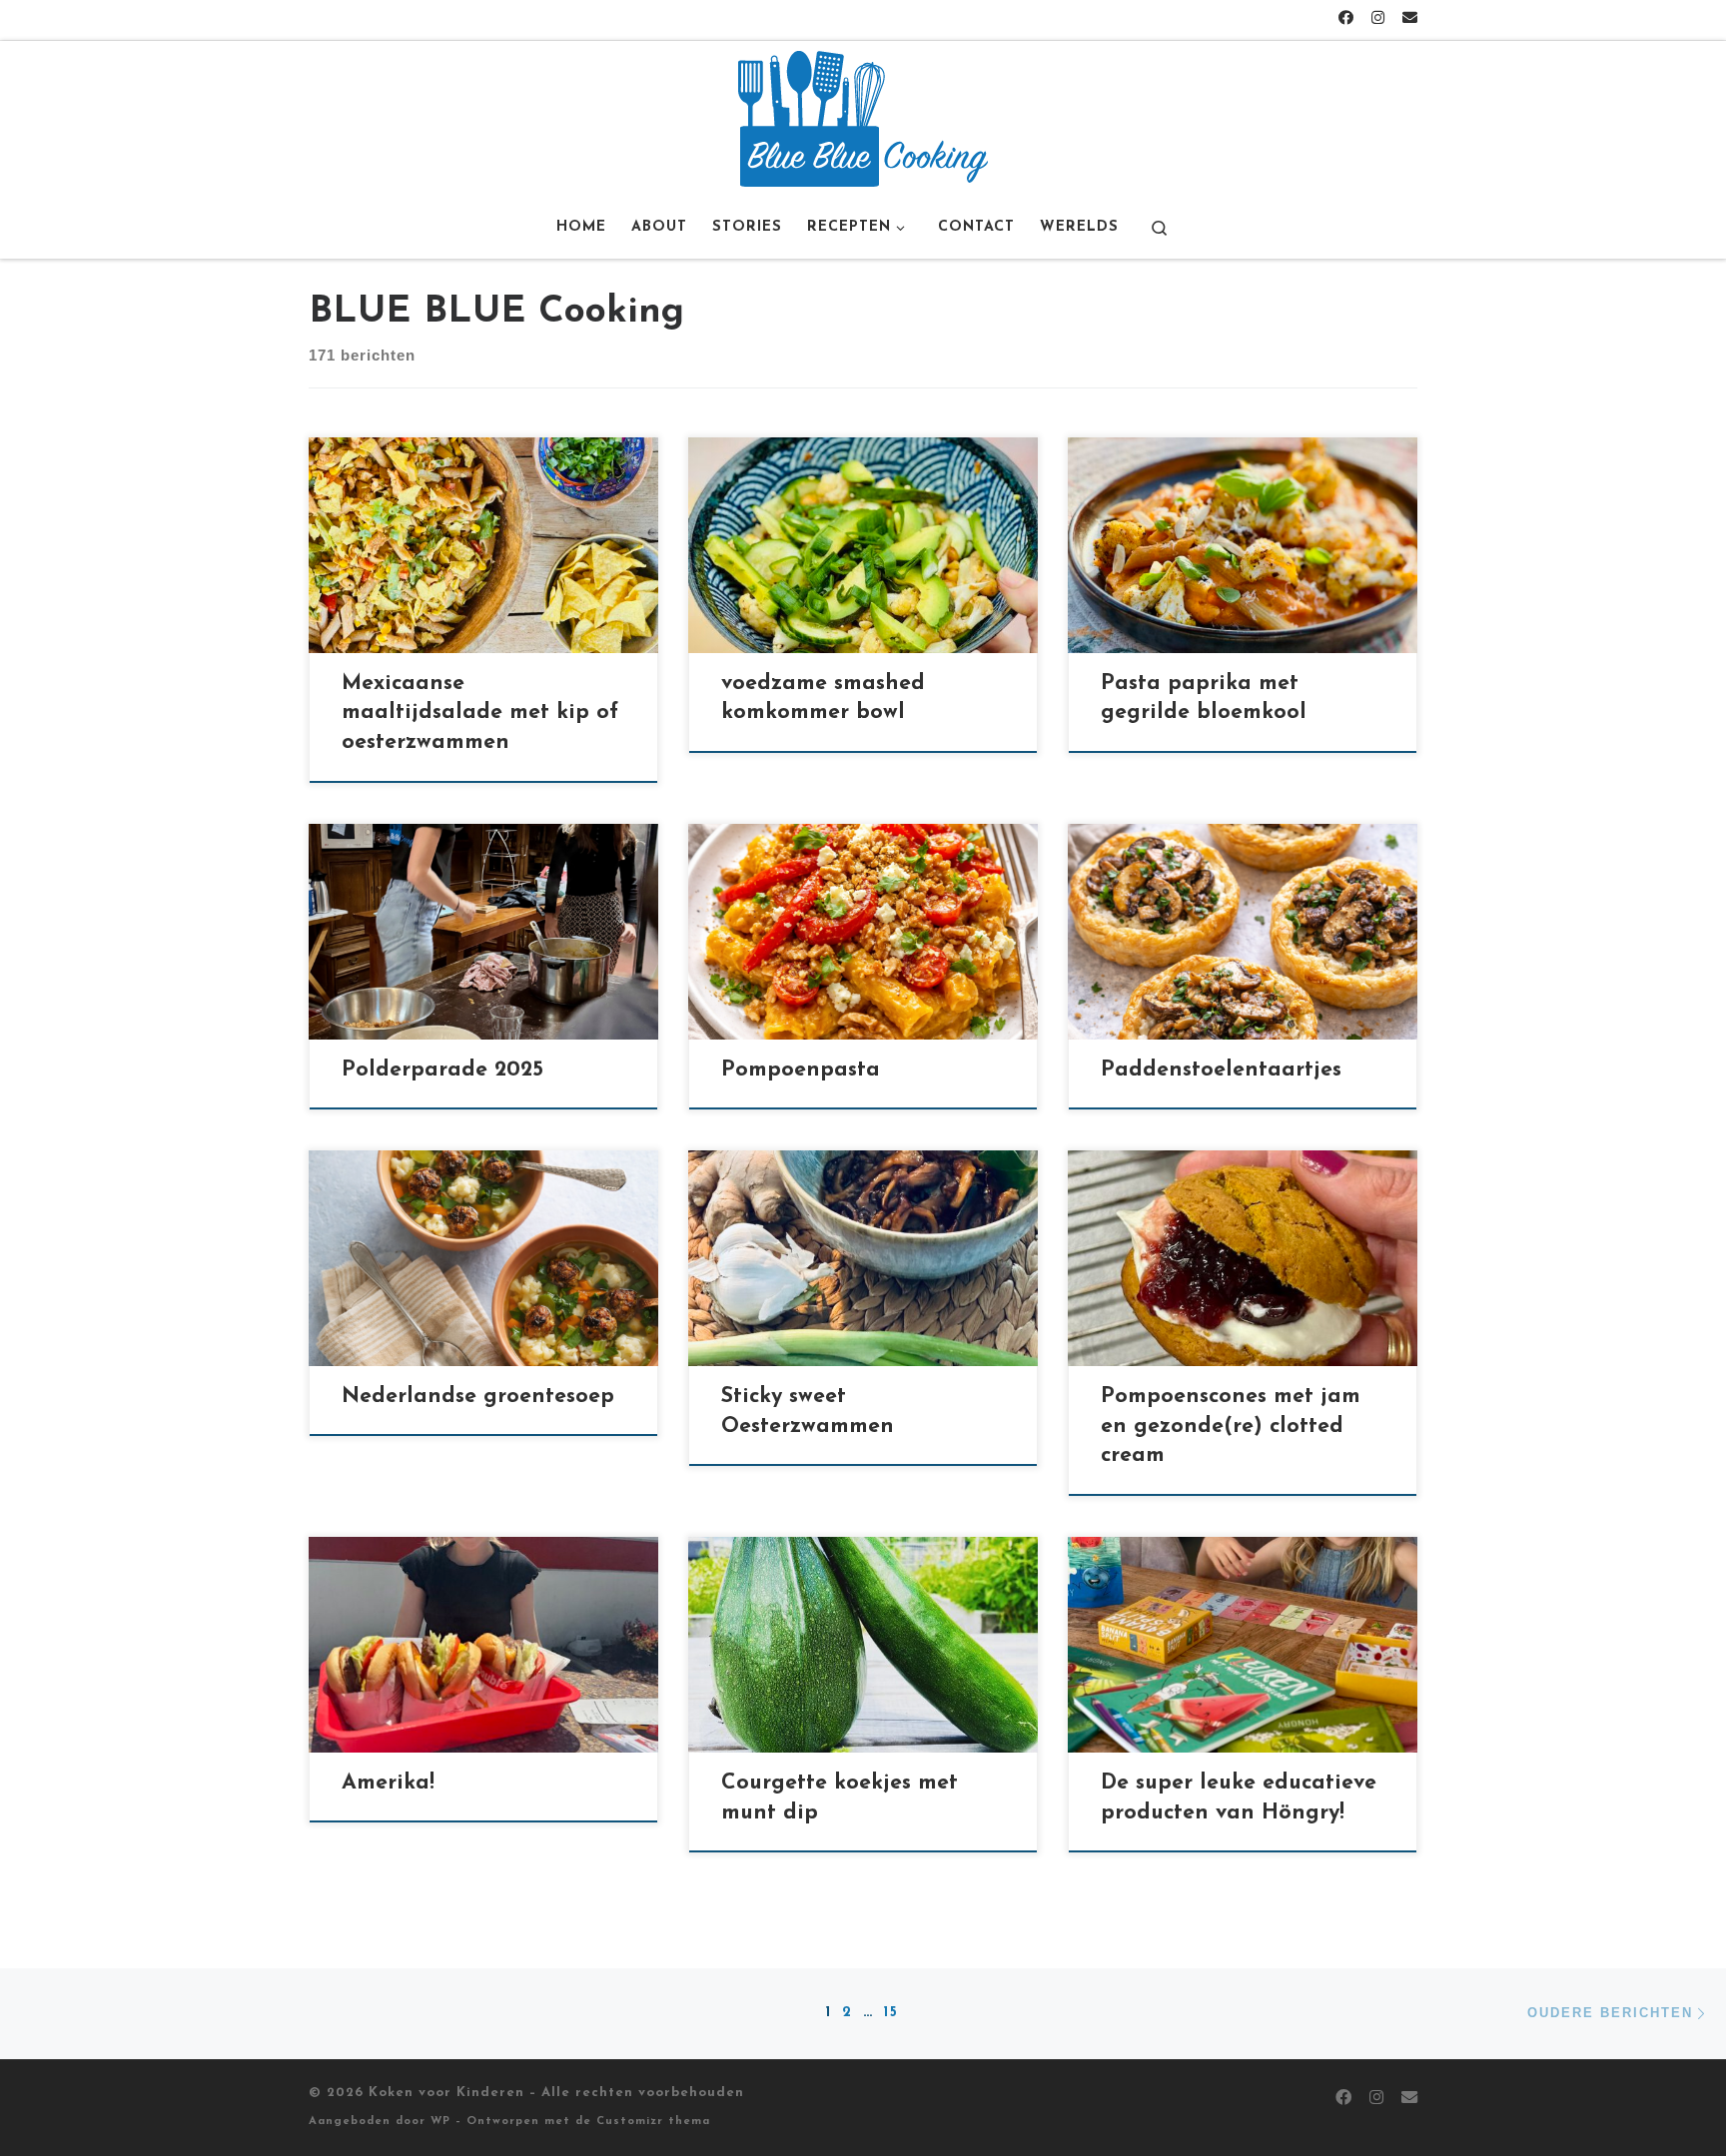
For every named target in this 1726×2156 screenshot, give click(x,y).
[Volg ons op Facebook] (1346, 19)
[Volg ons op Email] (1410, 19)
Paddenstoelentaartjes (1221, 1070)
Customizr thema (653, 2122)
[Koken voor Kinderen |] (863, 117)
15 (891, 2013)
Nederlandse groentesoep (478, 1397)
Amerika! (388, 1783)
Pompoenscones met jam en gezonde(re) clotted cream (1231, 1427)
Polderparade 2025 (442, 1070)
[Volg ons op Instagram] (1378, 19)
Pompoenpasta (801, 1070)
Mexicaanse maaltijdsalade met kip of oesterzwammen (480, 714)
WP (440, 2122)
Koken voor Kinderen (446, 2093)
